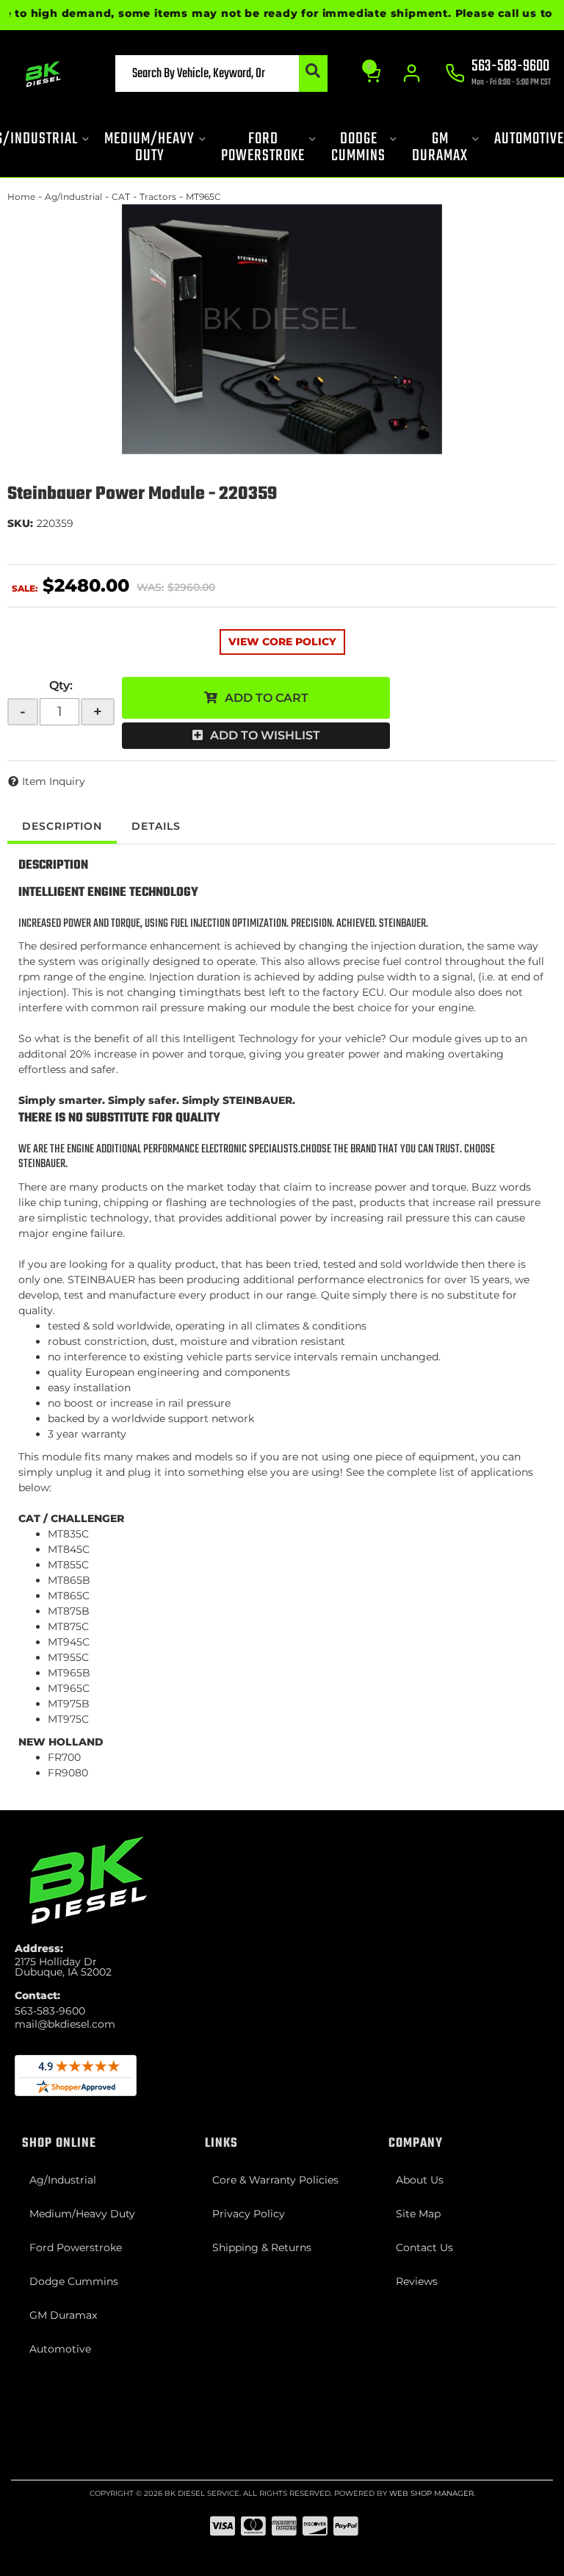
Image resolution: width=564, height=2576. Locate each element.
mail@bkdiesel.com (65, 2024)
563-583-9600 (50, 2011)
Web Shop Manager (431, 2493)
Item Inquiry (54, 781)
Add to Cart (267, 698)
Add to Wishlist (265, 735)
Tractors (158, 197)
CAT (121, 197)
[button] (221, 73)
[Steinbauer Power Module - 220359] (282, 329)
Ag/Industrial (73, 197)
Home (21, 197)
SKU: (20, 523)
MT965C (203, 197)
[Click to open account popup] (412, 73)
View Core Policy (282, 642)
